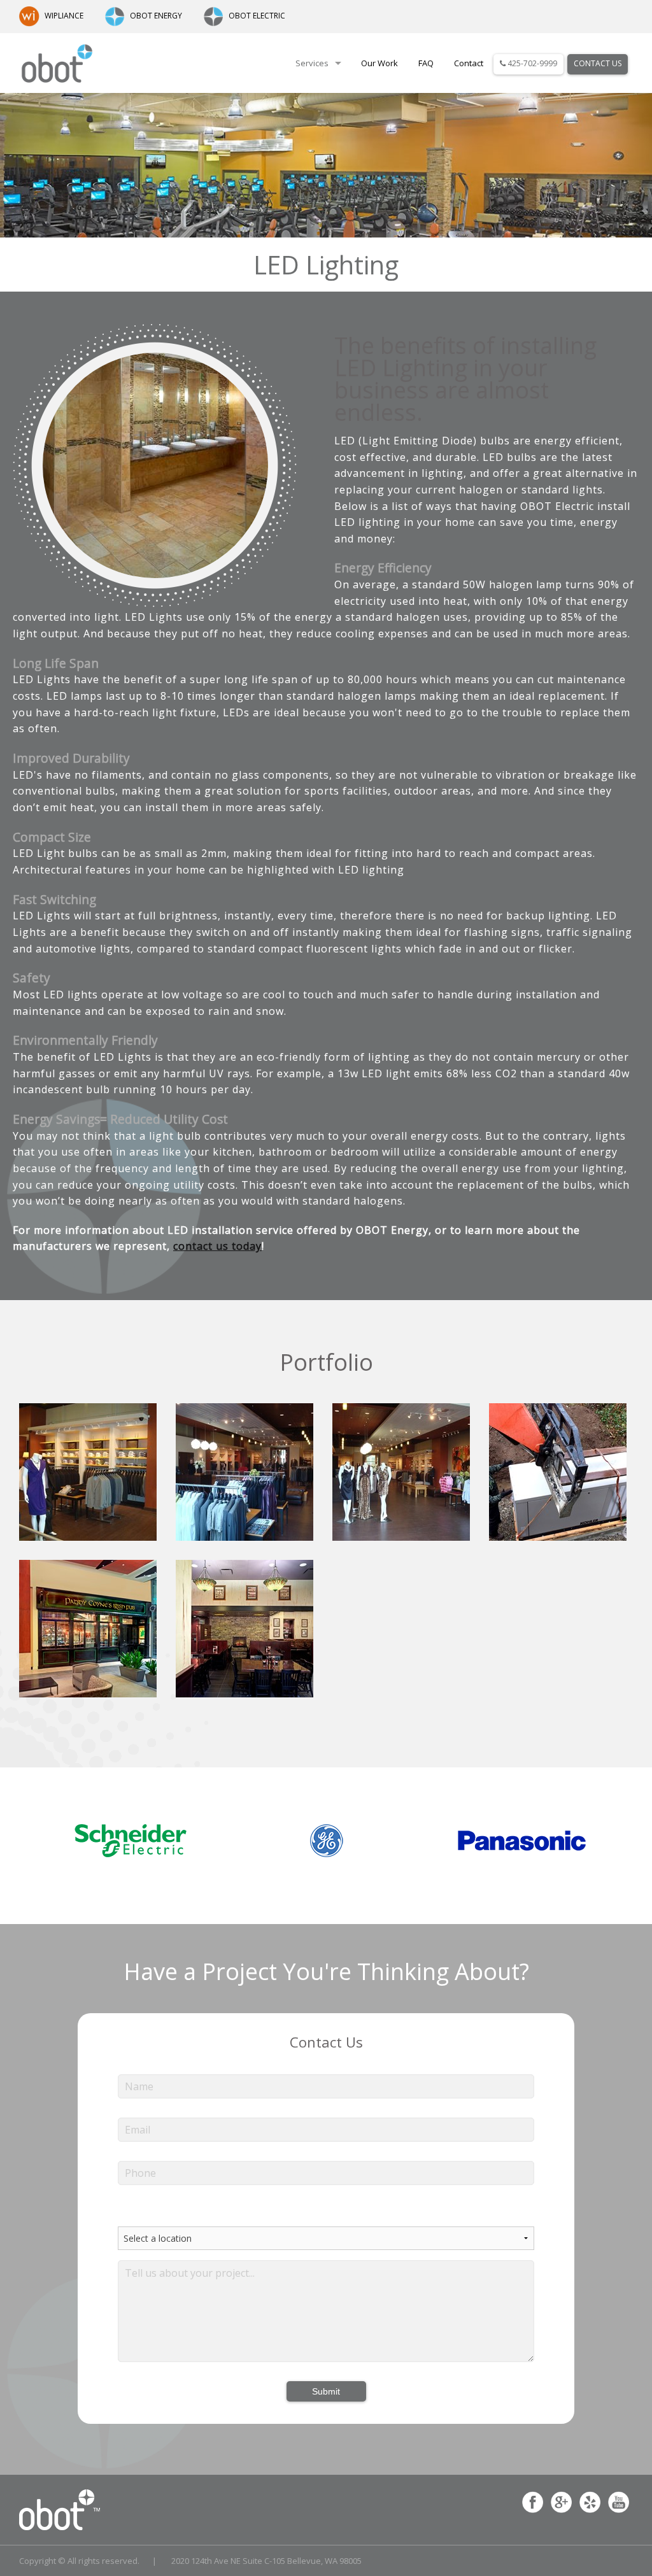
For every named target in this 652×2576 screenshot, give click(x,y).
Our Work (379, 63)
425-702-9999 (531, 63)
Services (312, 63)
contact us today (217, 1246)
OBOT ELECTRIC (257, 16)
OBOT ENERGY (156, 16)
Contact (469, 63)
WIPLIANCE (64, 16)
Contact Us (598, 63)
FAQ (426, 63)
